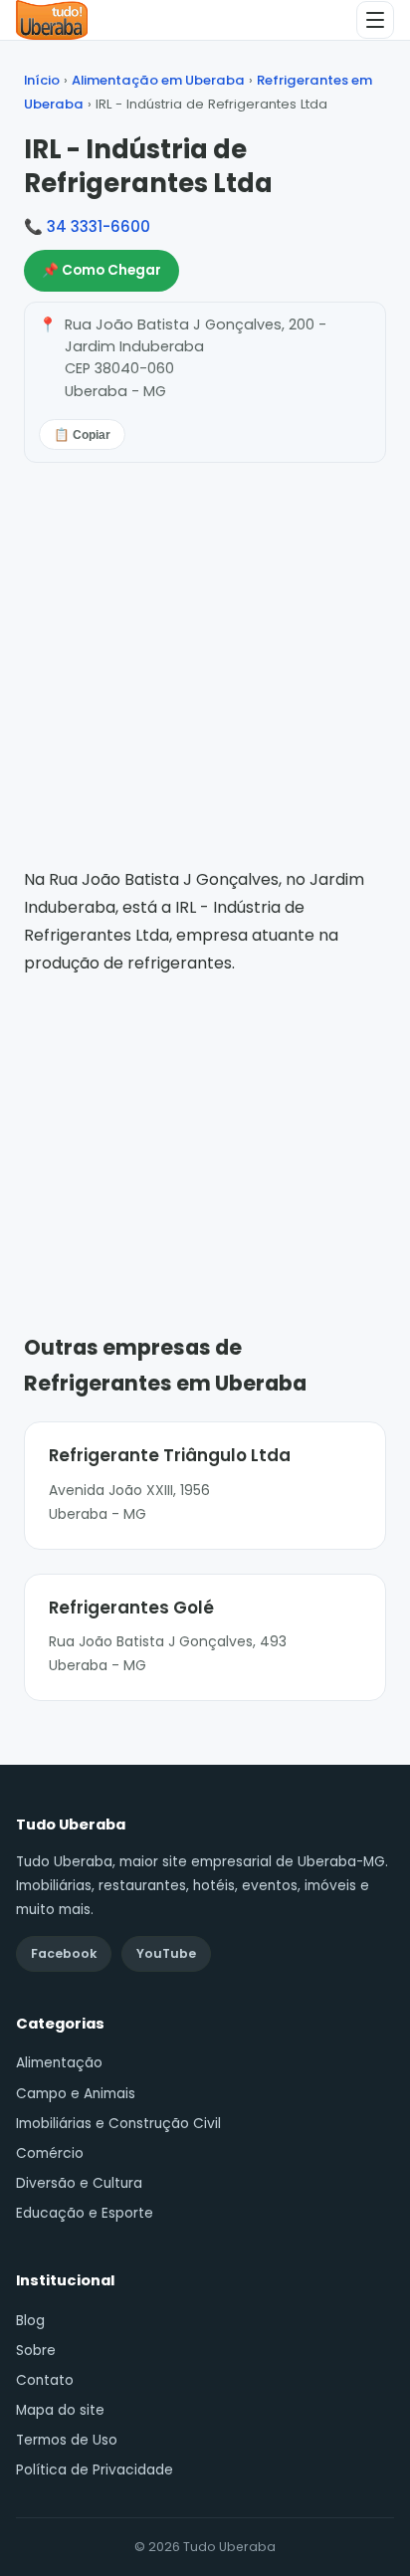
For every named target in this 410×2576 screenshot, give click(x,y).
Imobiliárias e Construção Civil (118, 2124)
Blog (30, 2321)
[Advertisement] (205, 1126)
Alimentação (59, 2063)
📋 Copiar (82, 435)
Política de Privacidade (95, 2470)
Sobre (36, 2351)
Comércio (50, 2153)
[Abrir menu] (375, 20)
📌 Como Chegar (102, 270)
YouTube (166, 1953)
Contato (45, 2380)
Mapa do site (60, 2410)
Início (42, 80)
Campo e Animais (76, 2094)
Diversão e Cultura (79, 2183)
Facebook (64, 1953)
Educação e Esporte (85, 2213)
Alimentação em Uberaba (158, 80)
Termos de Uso (67, 2440)
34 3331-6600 (99, 226)
